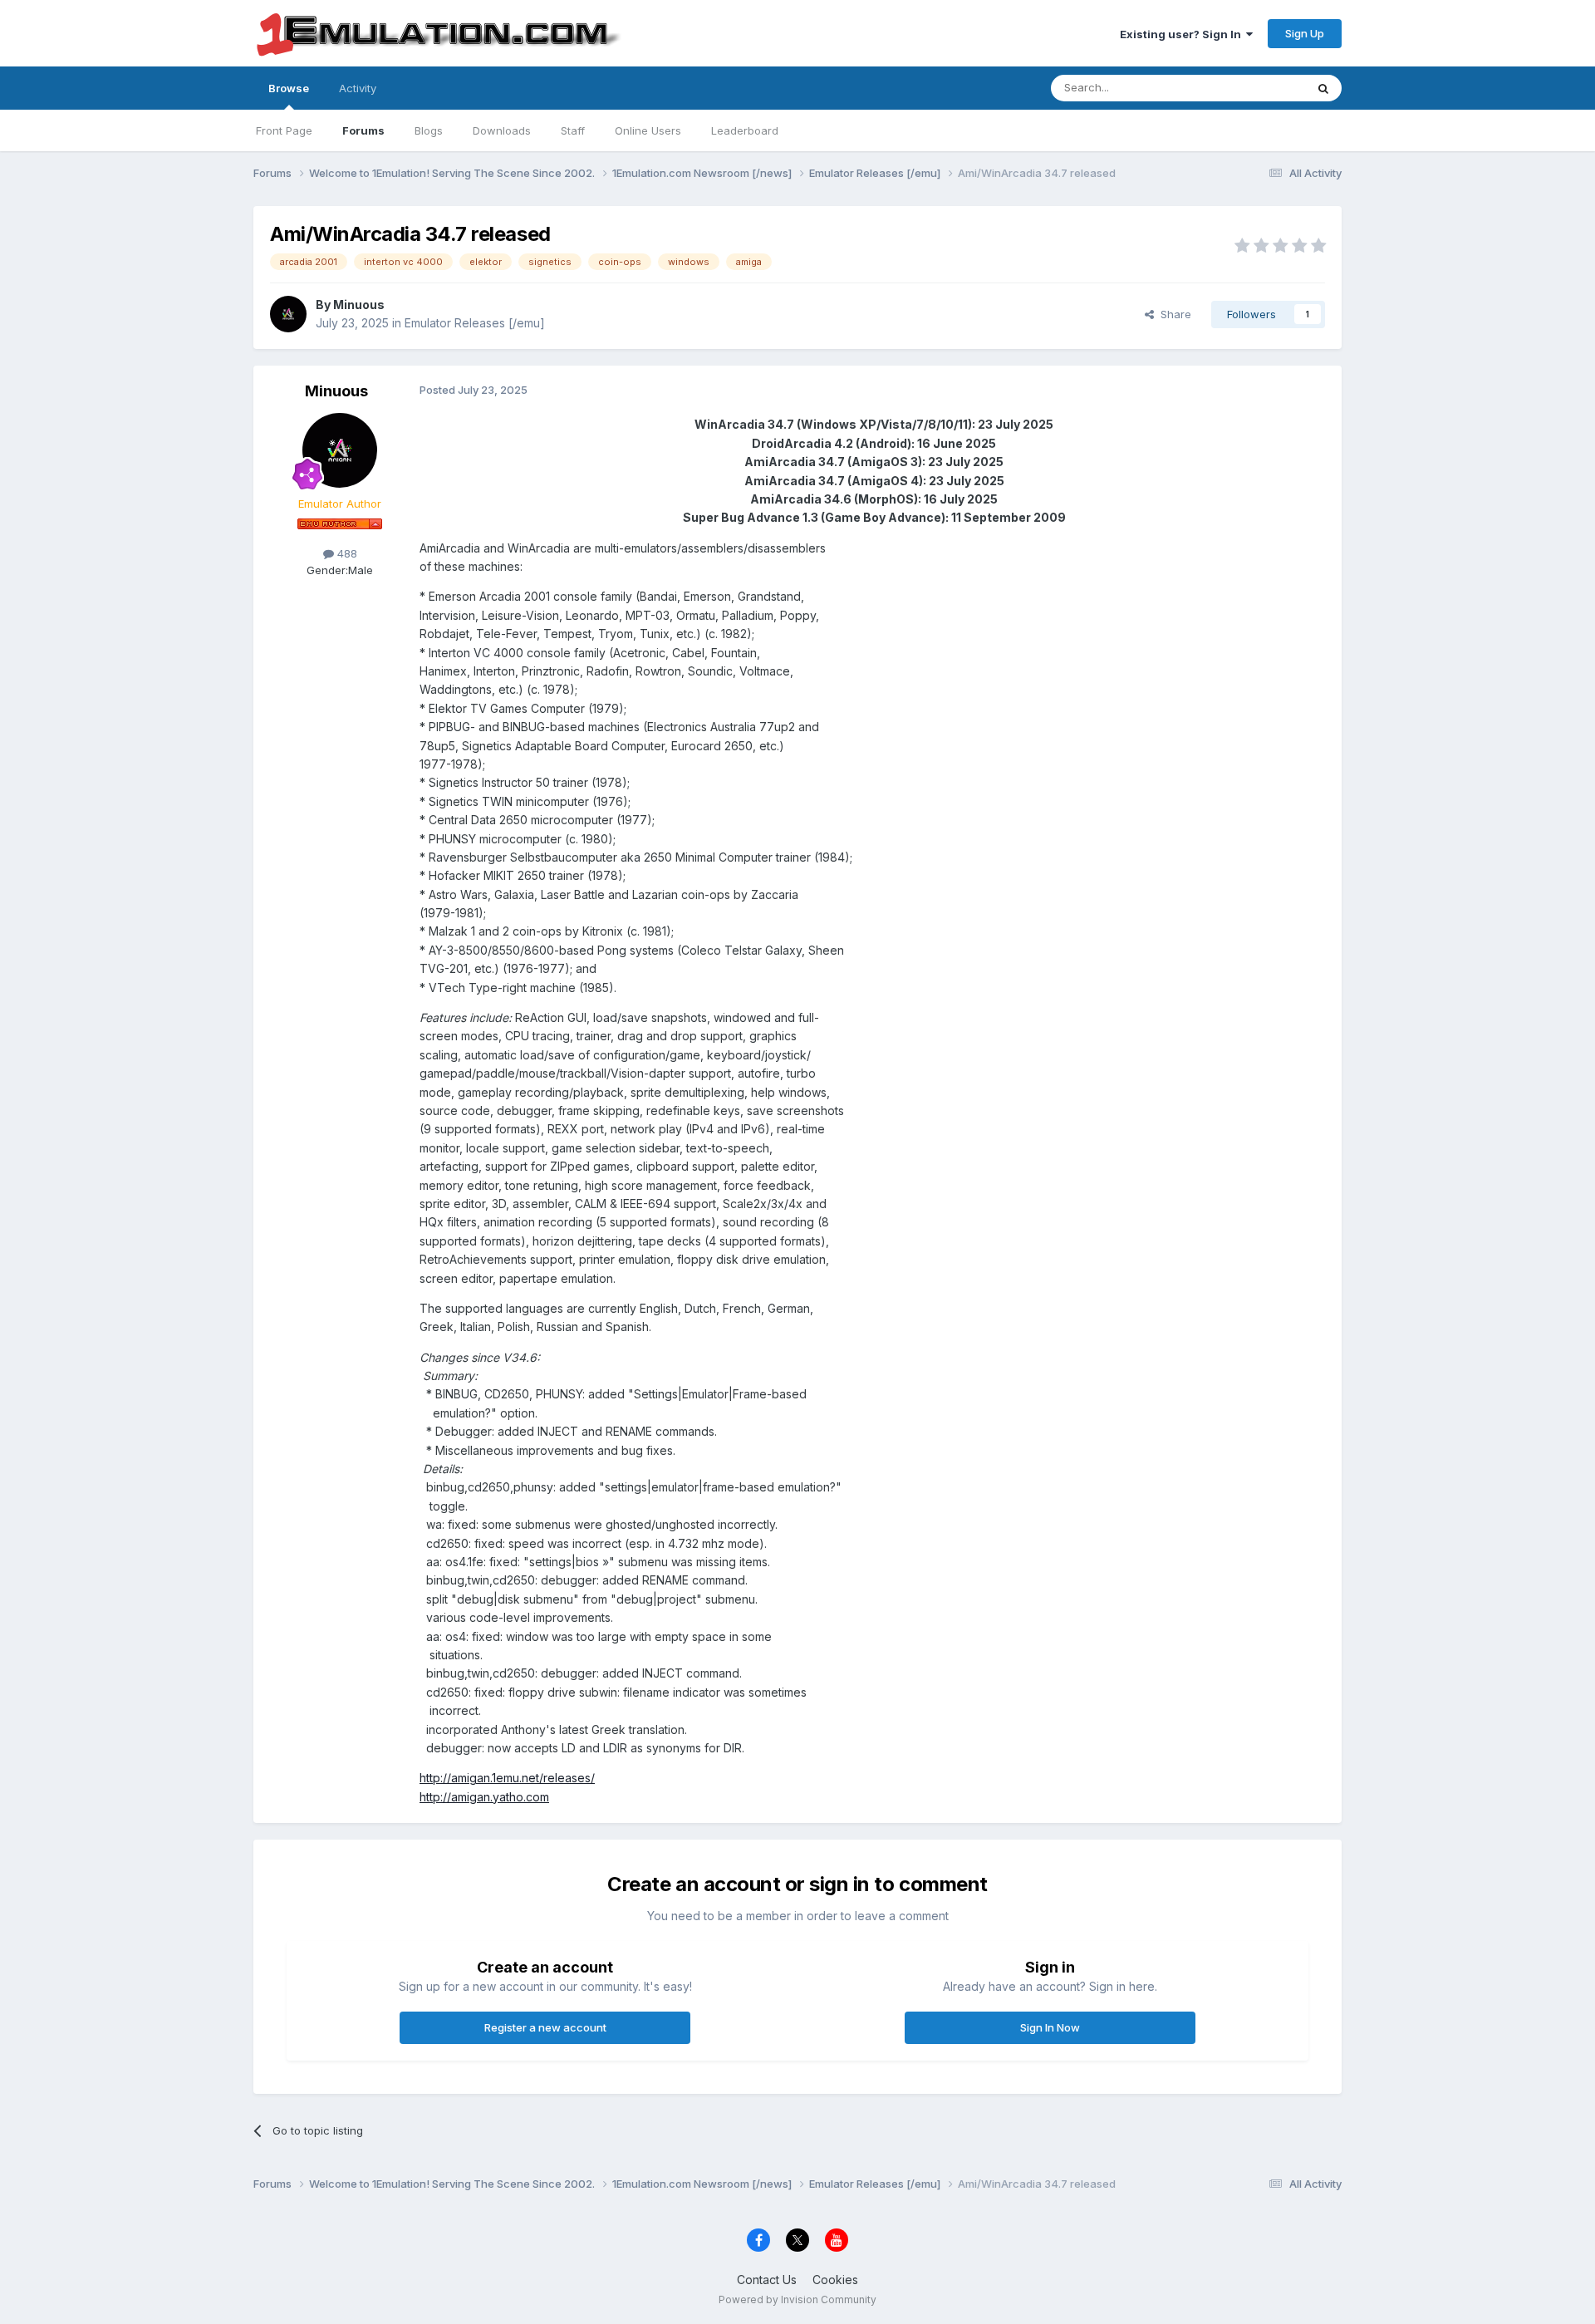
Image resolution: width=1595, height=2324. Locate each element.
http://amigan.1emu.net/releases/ (507, 1778)
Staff (573, 130)
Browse (289, 88)
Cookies (835, 2280)
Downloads (502, 130)
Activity (358, 88)
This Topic (1256, 88)
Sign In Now (1050, 2027)
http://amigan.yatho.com (484, 1797)
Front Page (284, 130)
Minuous (359, 305)
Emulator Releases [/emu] (475, 323)
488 (346, 553)
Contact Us (767, 2280)
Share (1173, 314)
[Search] (1323, 88)
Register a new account (545, 2027)
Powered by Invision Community (797, 2299)
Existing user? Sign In (1183, 34)
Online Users (648, 130)
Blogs (429, 130)
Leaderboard (745, 130)
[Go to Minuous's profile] (288, 314)
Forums (363, 130)
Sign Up (1305, 33)
